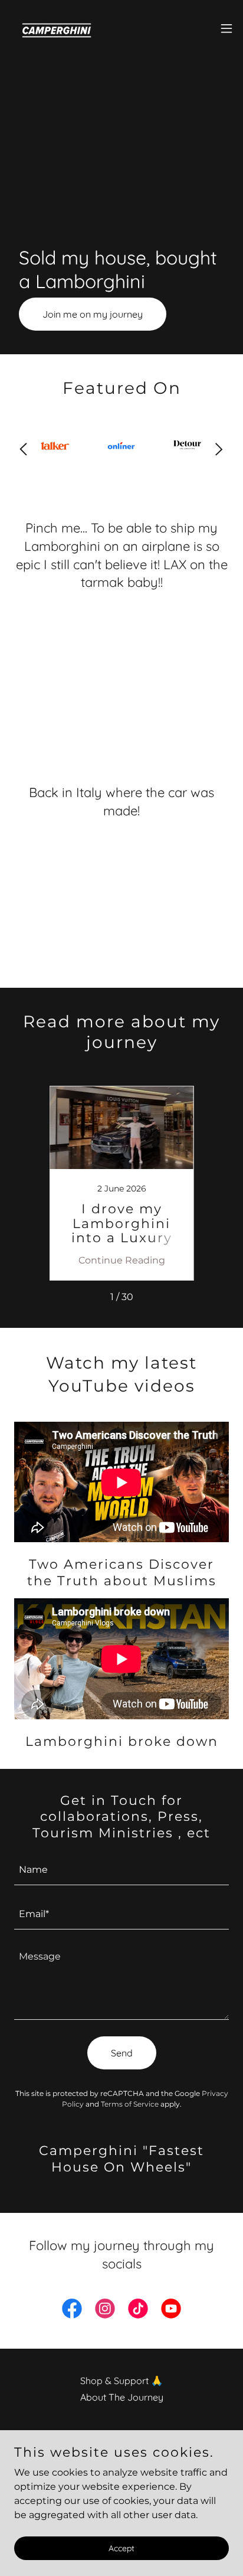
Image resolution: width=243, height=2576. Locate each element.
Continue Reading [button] (122, 1260)
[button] (226, 28)
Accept (121, 2548)
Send (122, 2053)
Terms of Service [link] (130, 2104)
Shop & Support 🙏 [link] (121, 2381)
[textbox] (121, 1870)
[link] (51, 28)
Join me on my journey (93, 314)
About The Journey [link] (122, 2397)
